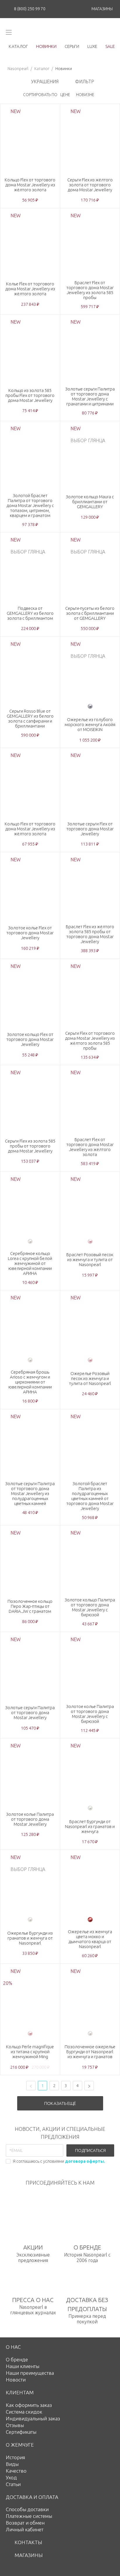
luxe (92, 46)
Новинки (64, 69)
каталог (18, 46)
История (15, 2457)
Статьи (13, 2484)
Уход (11, 2477)
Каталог (42, 69)
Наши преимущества (30, 2373)
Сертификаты (21, 2432)
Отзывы (15, 2425)
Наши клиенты (23, 2366)
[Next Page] (89, 2086)
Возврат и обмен (25, 2523)
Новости (16, 2380)
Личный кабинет (25, 2529)
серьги (72, 46)
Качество (16, 2471)
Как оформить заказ (29, 2405)
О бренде (17, 2359)
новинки (46, 46)
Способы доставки (27, 2509)
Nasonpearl (18, 69)
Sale (110, 46)
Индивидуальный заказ (33, 2418)
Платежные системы (29, 2516)
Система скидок (24, 2412)
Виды (12, 2464)
